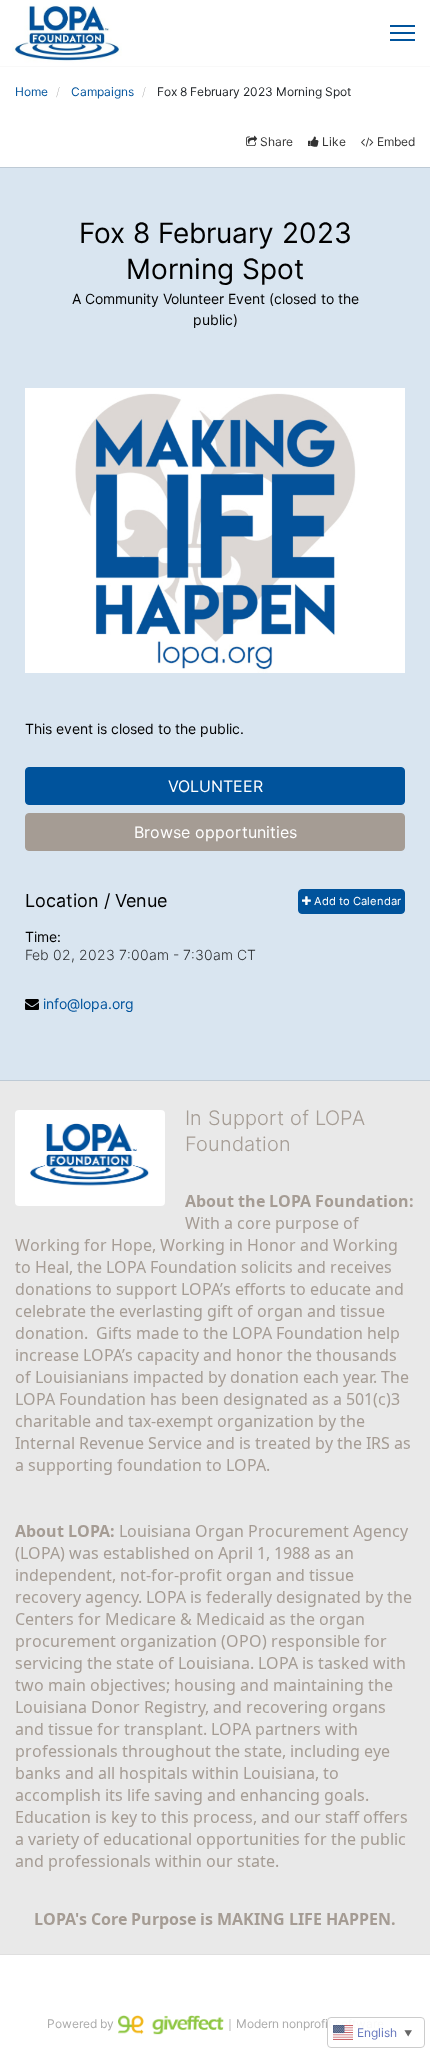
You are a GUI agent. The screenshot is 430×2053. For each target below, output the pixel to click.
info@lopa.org (88, 1003)
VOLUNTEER (215, 786)
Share (276, 141)
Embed (396, 141)
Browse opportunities (215, 832)
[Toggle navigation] (402, 33)
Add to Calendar (356, 901)
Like (334, 141)
